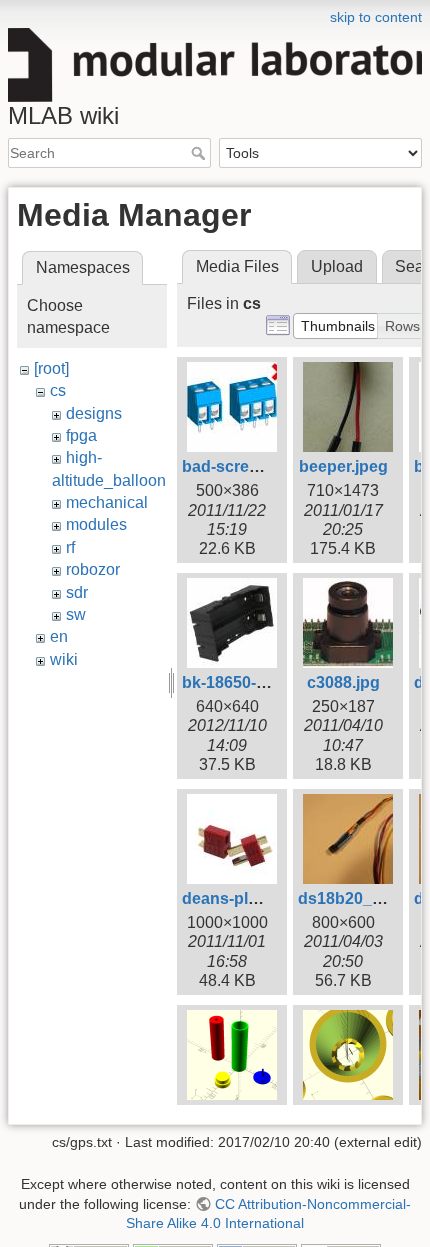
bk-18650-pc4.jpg (247, 682)
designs (94, 413)
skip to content (376, 17)
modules (96, 524)
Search (200, 153)
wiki (64, 659)
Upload (337, 266)
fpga (81, 435)
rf (70, 547)
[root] (51, 368)
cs (58, 390)
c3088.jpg (343, 682)
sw (76, 614)
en (59, 636)
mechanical (107, 502)
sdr (77, 592)
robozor (93, 569)
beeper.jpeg (343, 466)
